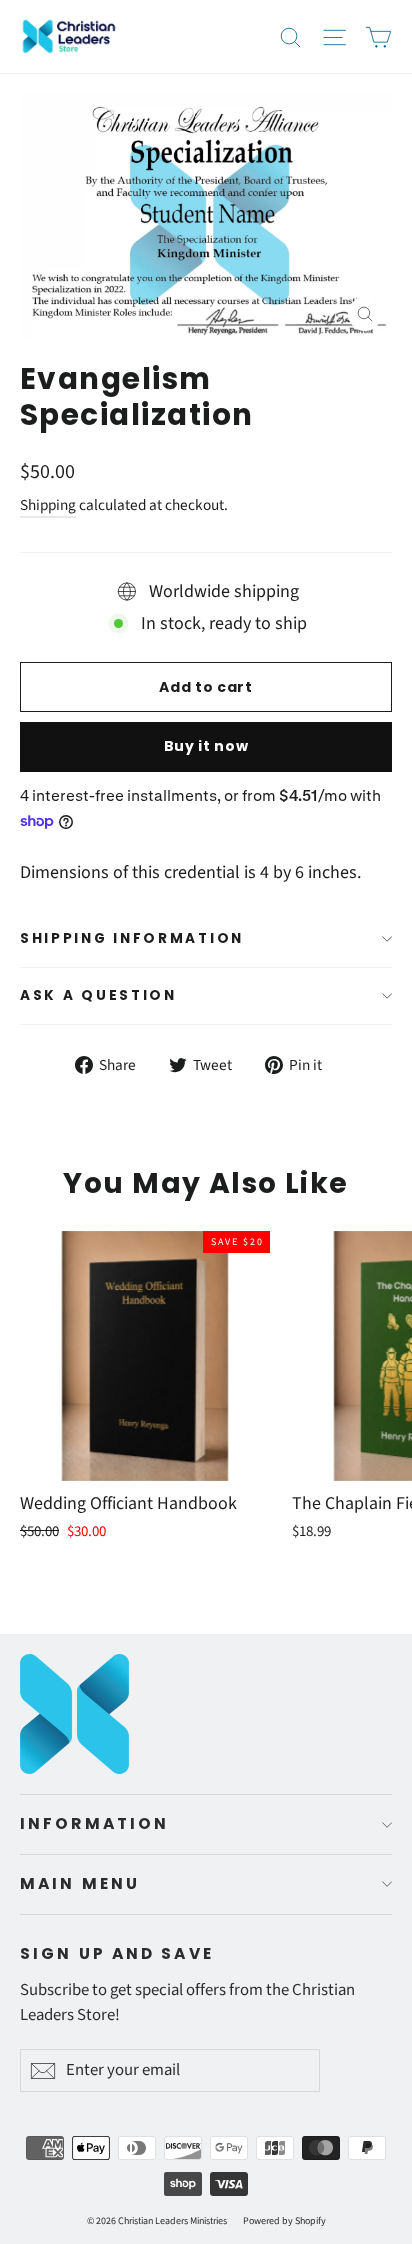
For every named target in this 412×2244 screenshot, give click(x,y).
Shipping (48, 505)
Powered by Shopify (284, 2221)
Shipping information (132, 938)
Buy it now (206, 746)
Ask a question (98, 995)
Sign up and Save (117, 1953)
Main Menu (80, 1883)
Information (94, 1823)
